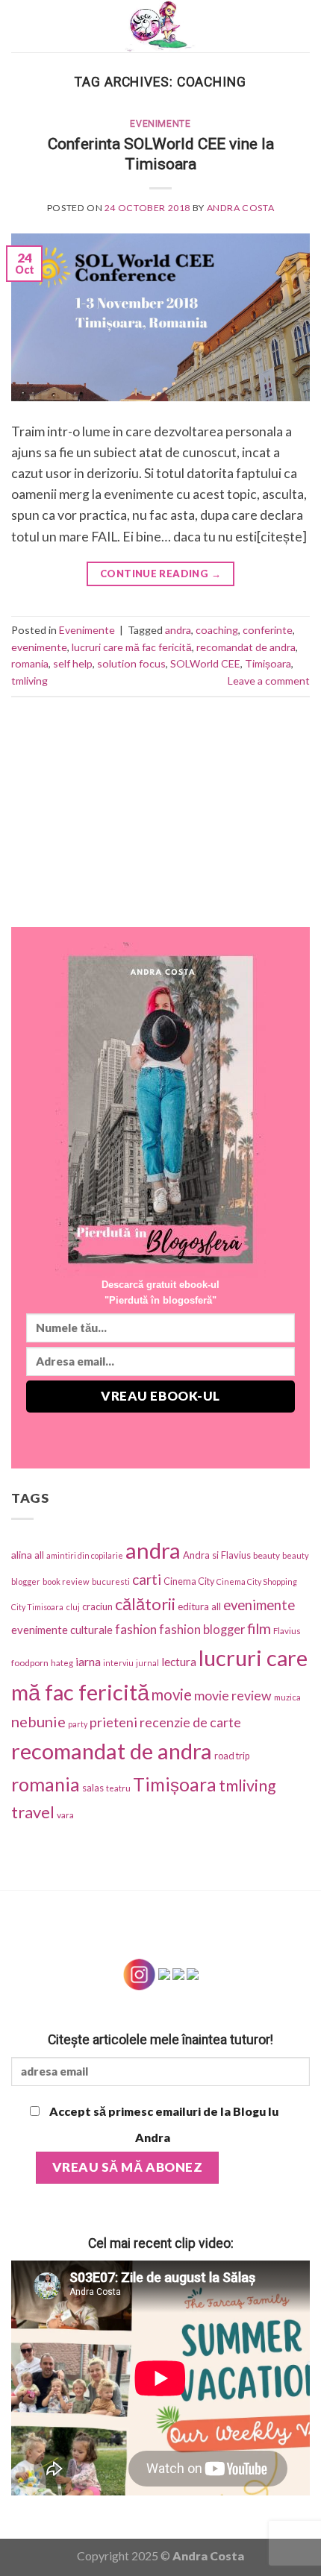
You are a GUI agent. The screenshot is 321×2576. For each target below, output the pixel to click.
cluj (73, 1607)
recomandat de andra (246, 647)
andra (178, 630)
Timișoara (268, 663)
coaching (217, 630)
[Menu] (21, 26)
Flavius (287, 1631)
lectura (179, 1662)
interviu (118, 1663)
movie (172, 1694)
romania (30, 663)
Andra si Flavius (217, 1555)
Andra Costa (241, 208)
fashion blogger (202, 1630)
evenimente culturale (62, 1630)
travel (33, 1812)
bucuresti (111, 1581)
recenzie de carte (190, 1722)
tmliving (29, 681)
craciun (97, 1606)
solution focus (131, 663)
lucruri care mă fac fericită (132, 647)
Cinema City (189, 1581)
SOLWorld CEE (205, 663)
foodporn (30, 1663)
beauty (267, 1555)
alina (22, 1555)
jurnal (147, 1663)
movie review (233, 1696)
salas (93, 1788)
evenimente (39, 647)
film (259, 1628)
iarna (88, 1661)
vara (65, 1815)
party (78, 1724)
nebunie (38, 1721)
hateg (62, 1663)
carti (147, 1579)
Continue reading (160, 574)
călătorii (145, 1604)
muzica (287, 1697)
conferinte (268, 630)
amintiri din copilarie (85, 1555)
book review (66, 1581)
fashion (136, 1629)
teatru (118, 1788)
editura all (199, 1606)
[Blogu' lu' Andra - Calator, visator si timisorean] (160, 26)
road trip (232, 1756)
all (39, 1555)
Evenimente (160, 124)
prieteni (113, 1722)
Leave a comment (269, 681)
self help (73, 663)
